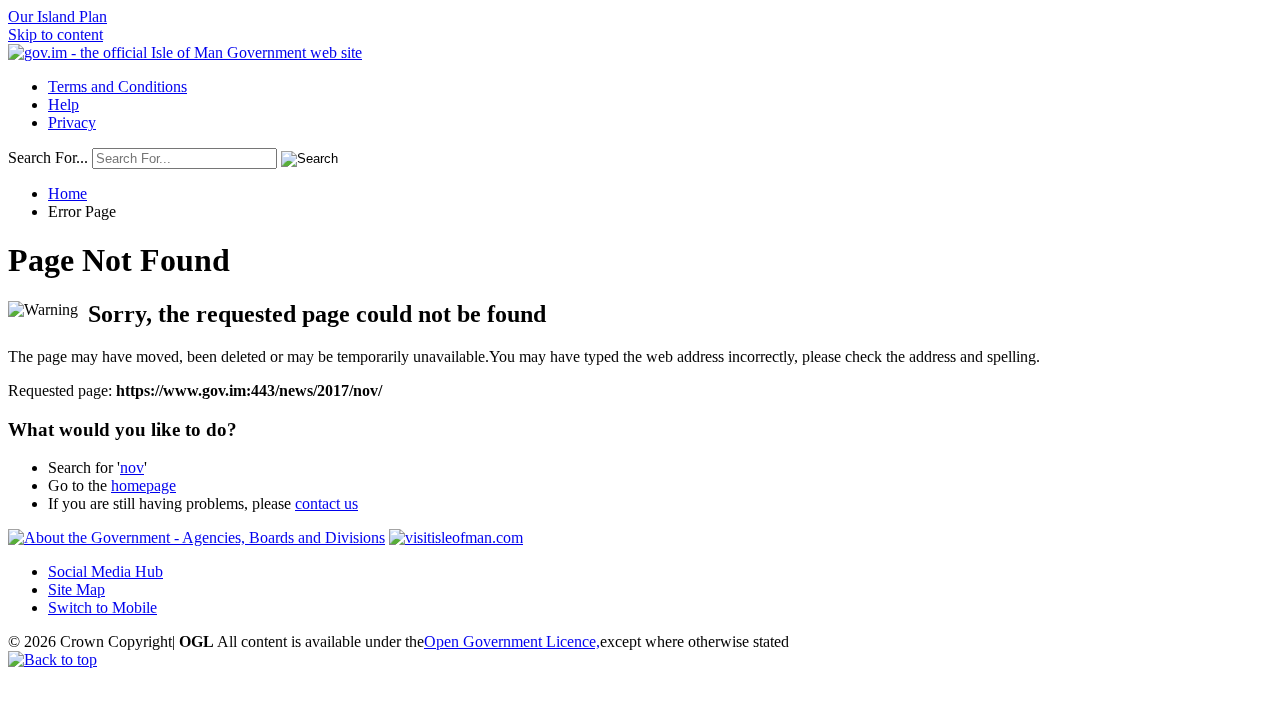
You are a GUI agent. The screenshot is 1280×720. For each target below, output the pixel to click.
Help (63, 104)
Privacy (72, 122)
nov (132, 467)
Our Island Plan (57, 16)
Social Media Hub (105, 571)
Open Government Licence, (512, 641)
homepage (143, 485)
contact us (326, 503)
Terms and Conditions (117, 86)
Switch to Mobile (102, 607)
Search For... (48, 157)
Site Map (76, 589)
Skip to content (55, 34)
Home (67, 193)
